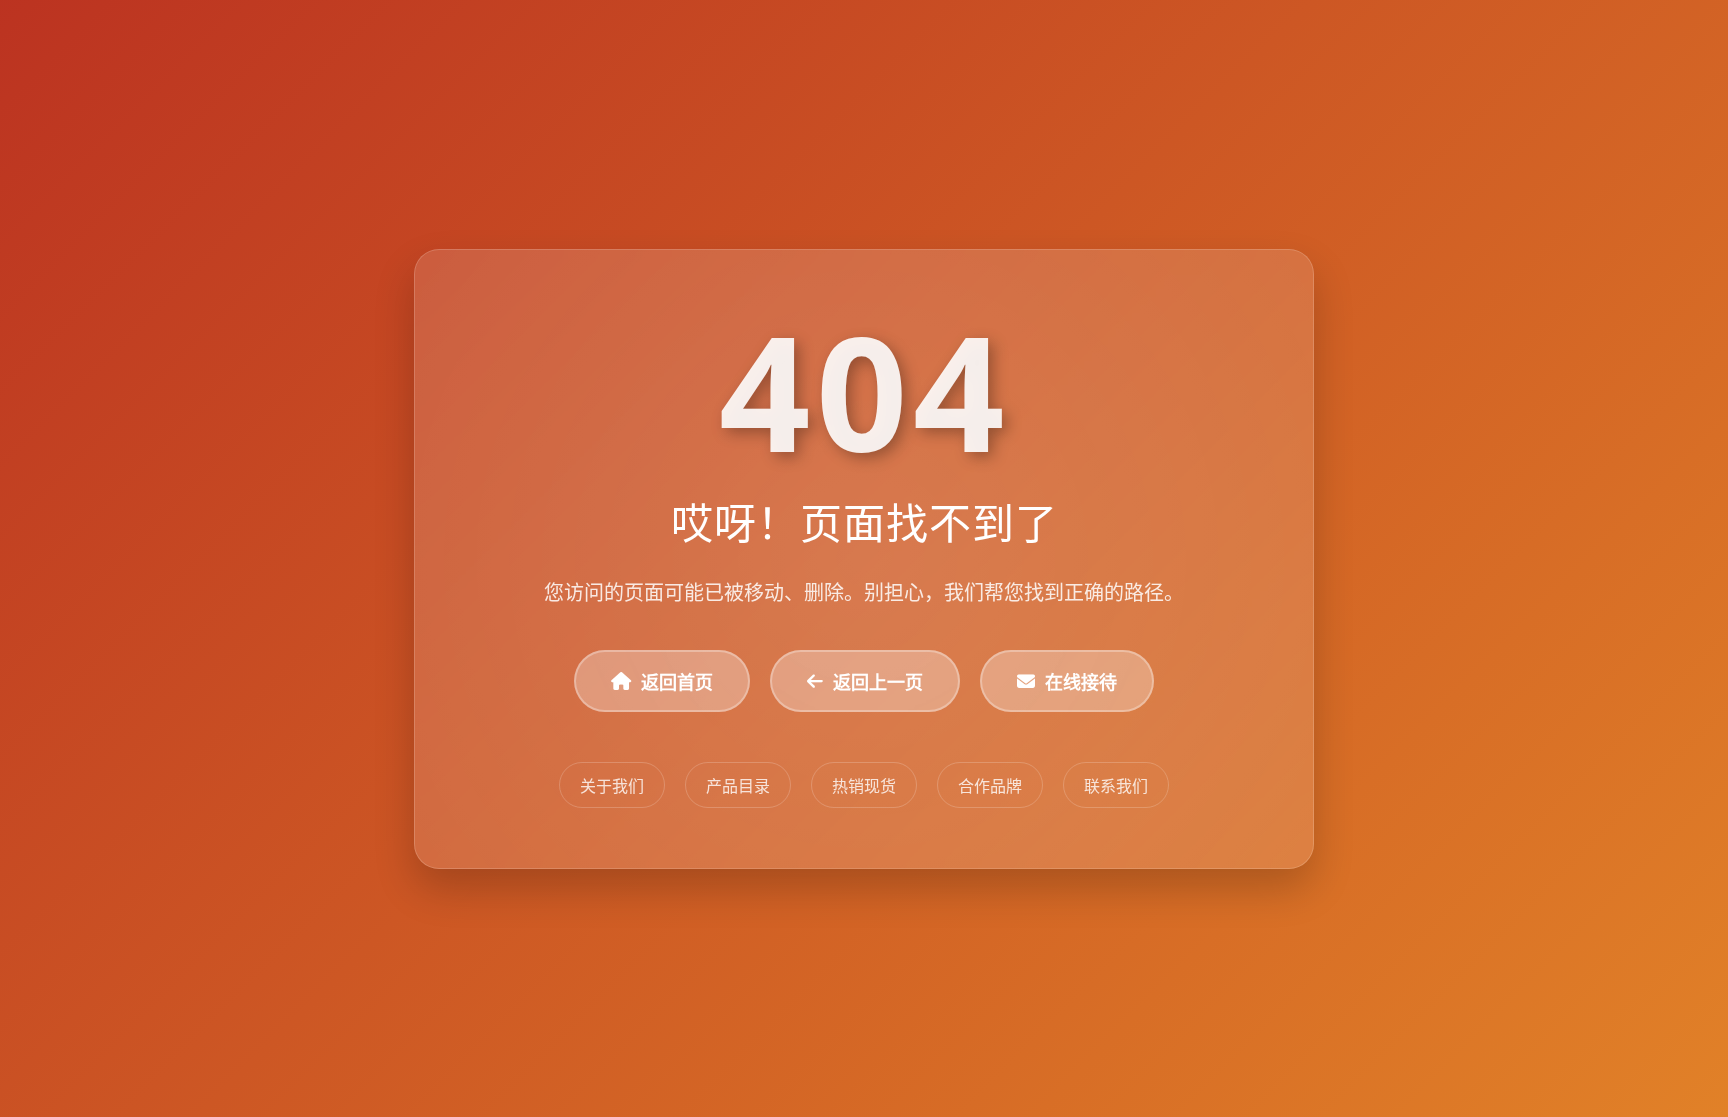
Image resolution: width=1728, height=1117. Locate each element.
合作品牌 (990, 786)
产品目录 (738, 786)
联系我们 (1116, 786)
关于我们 (612, 786)
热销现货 (864, 786)
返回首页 (677, 682)
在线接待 (1081, 682)
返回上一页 (878, 682)
